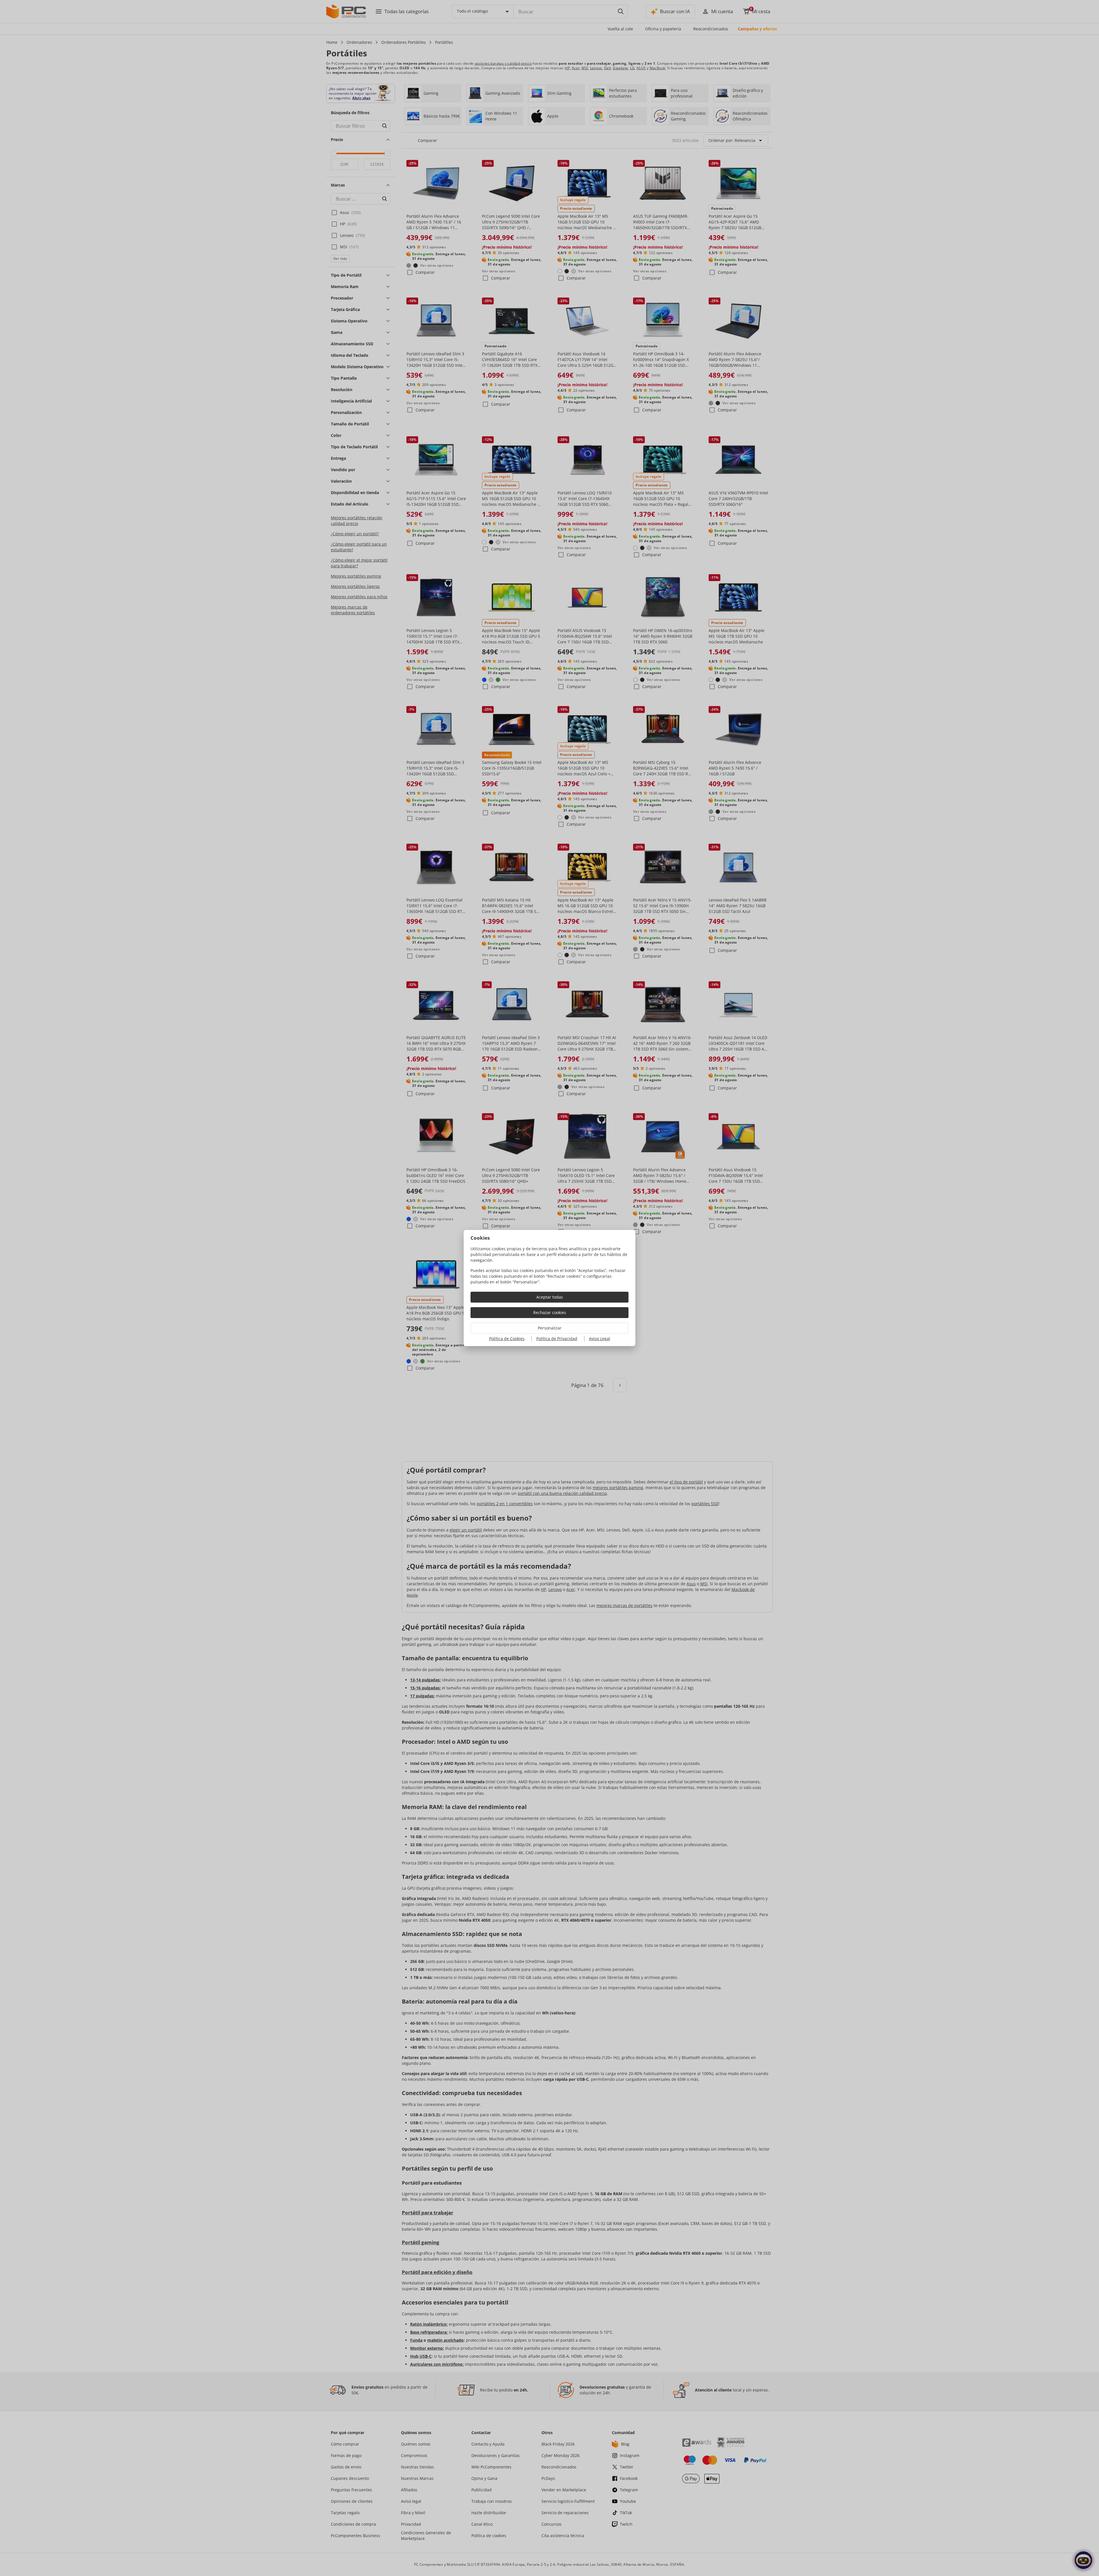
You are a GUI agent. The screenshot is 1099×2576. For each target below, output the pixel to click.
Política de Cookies (507, 1338)
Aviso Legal (600, 1338)
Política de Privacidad (557, 1338)
